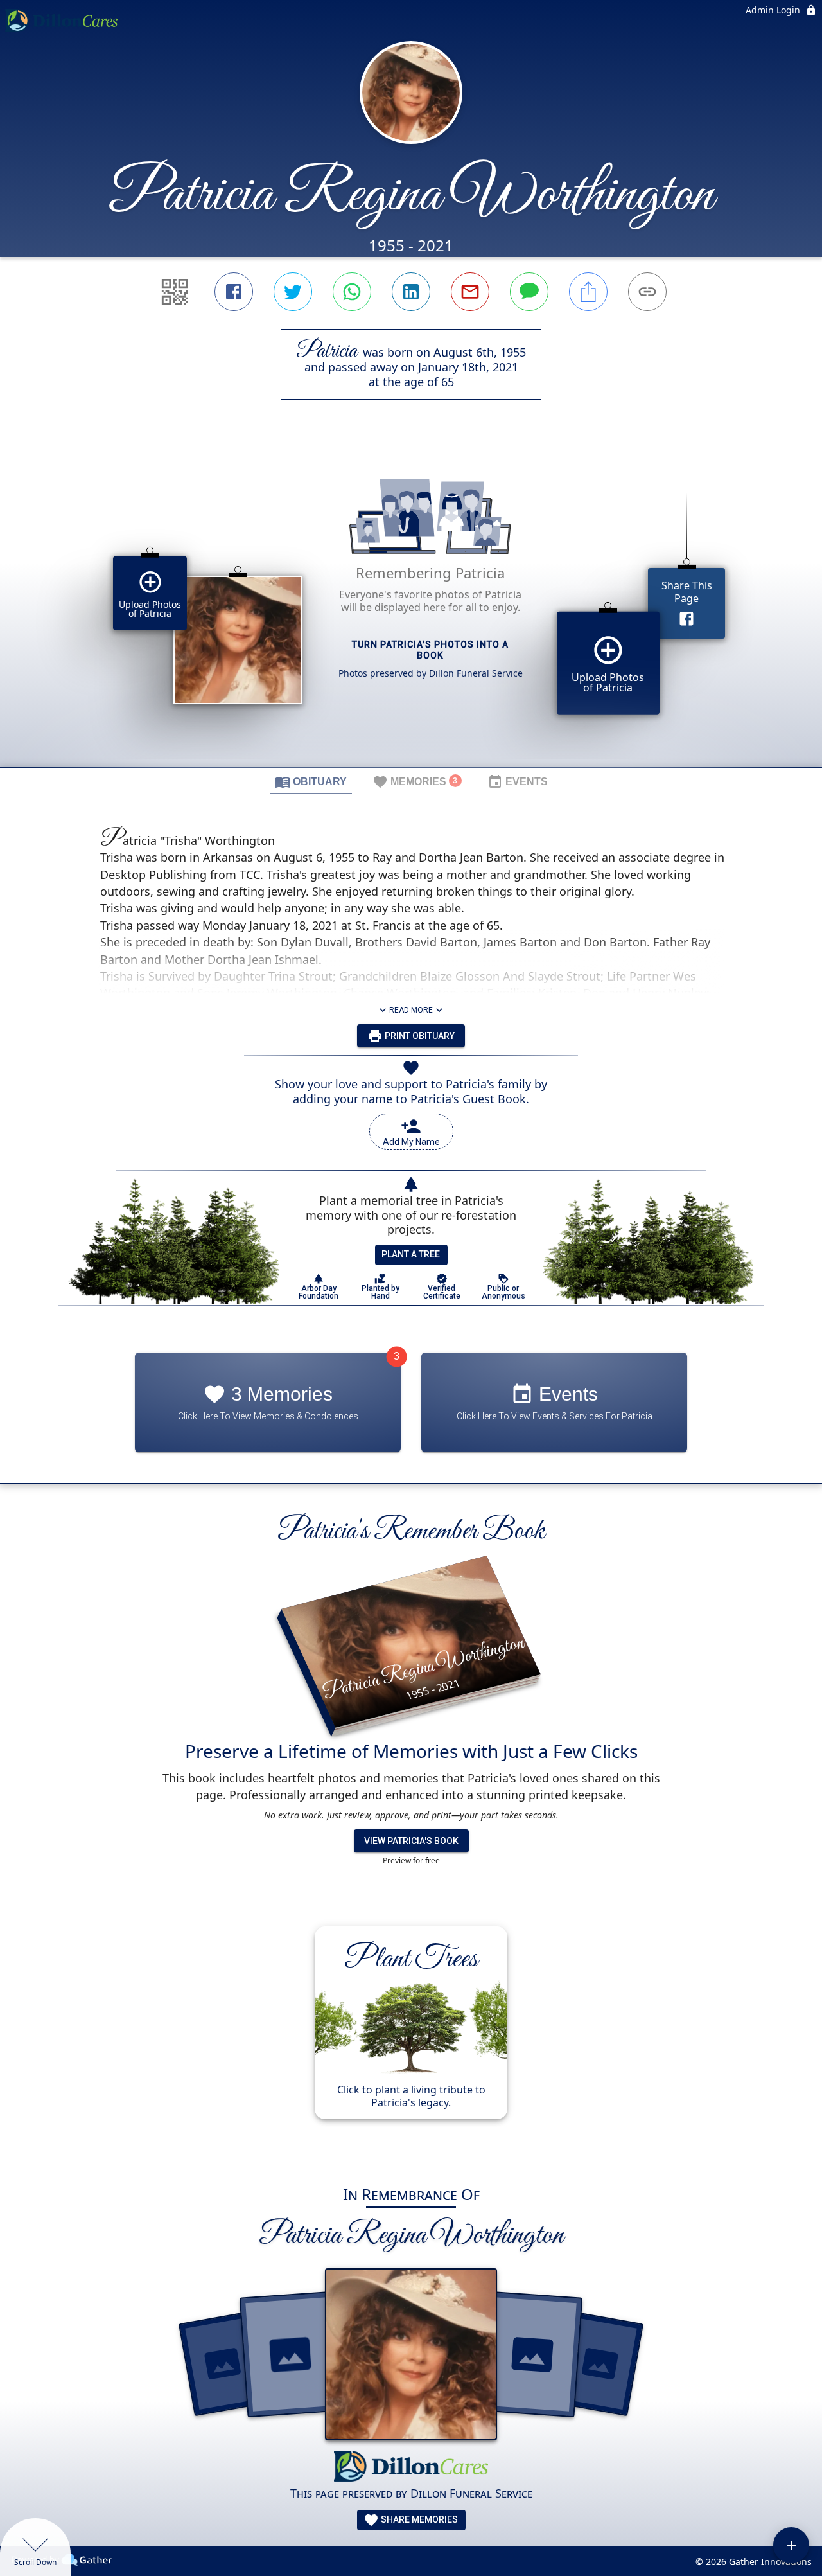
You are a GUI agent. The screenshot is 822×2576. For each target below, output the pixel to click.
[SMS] (529, 292)
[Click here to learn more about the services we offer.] (411, 2468)
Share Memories (418, 2519)
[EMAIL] (470, 292)
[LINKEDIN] (411, 292)
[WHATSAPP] (352, 292)
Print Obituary (419, 1036)
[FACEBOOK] (234, 292)
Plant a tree (411, 1254)
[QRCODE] (175, 292)
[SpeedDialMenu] (791, 2545)
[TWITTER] (293, 292)
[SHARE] (588, 292)
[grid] (411, 605)
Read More (411, 1010)
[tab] (311, 781)
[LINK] (647, 292)
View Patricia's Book (411, 1841)
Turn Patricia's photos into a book (430, 650)
